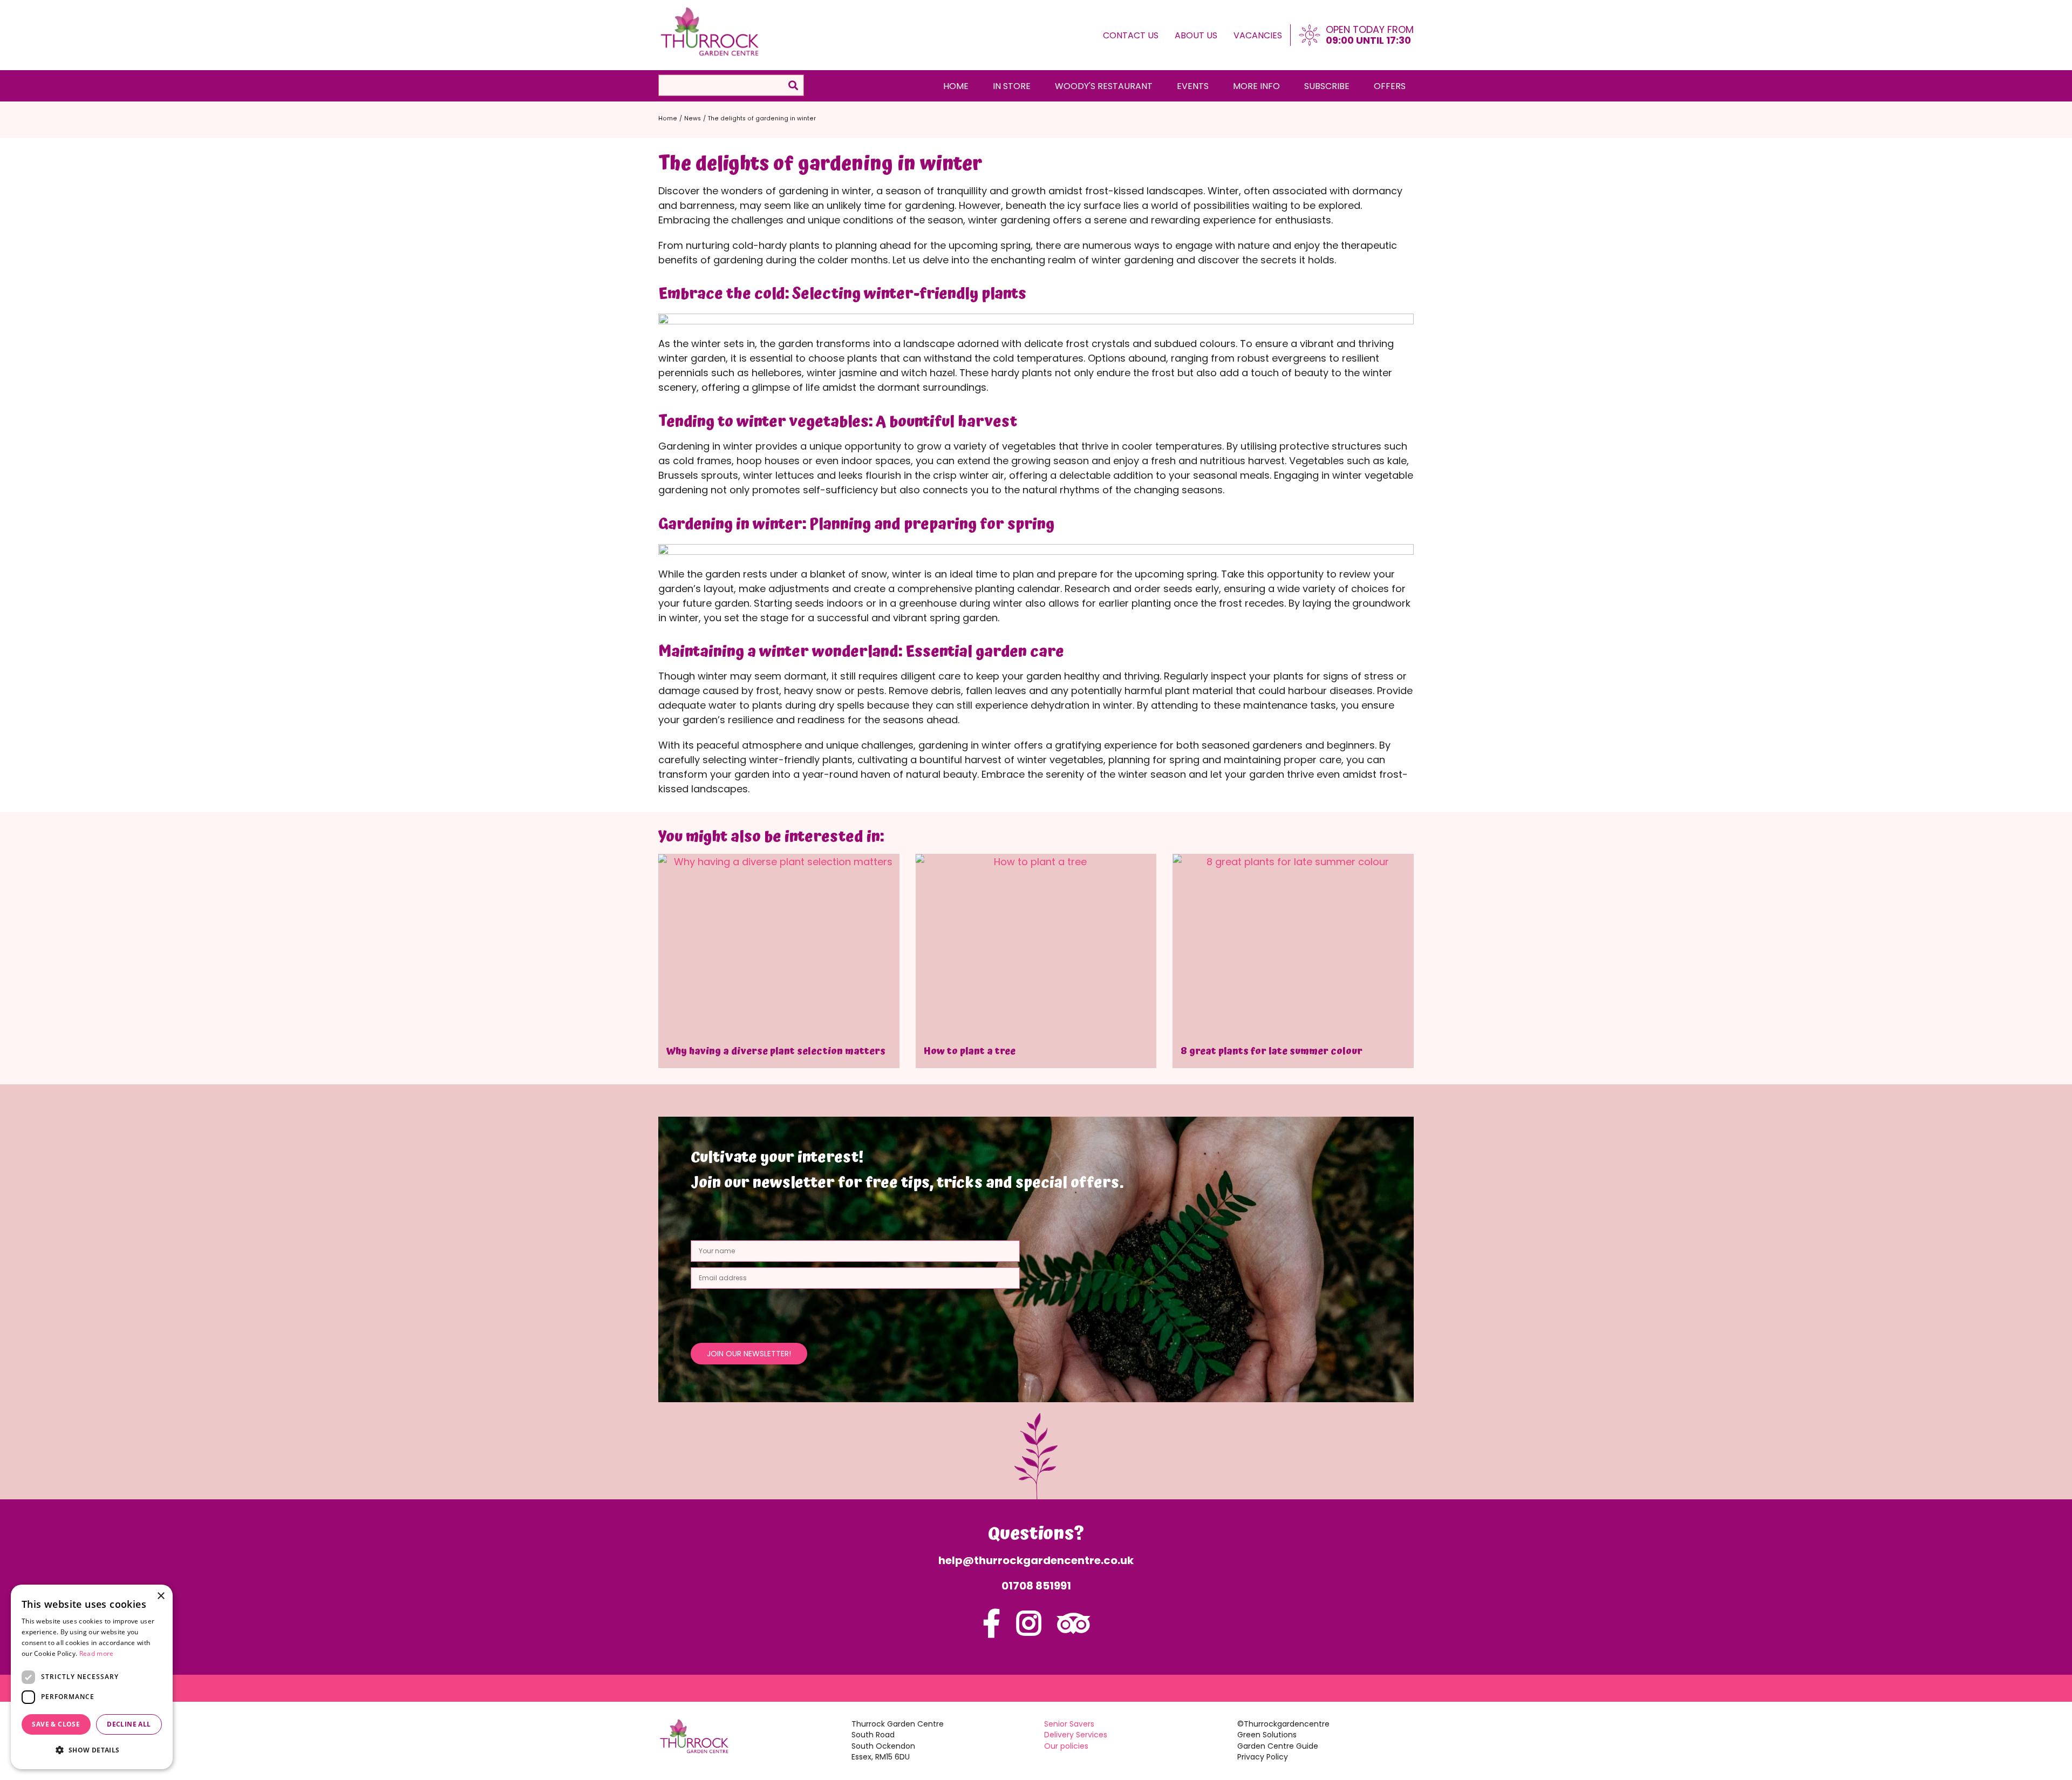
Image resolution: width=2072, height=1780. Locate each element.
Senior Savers (1069, 1724)
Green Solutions (1267, 1735)
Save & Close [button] (56, 1724)
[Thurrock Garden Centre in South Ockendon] (710, 32)
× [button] (161, 1596)
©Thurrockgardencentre (1283, 1724)
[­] (991, 1630)
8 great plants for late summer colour (1272, 1051)
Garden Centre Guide (1278, 1746)
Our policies (1066, 1746)
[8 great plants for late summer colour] (1293, 944)
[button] (92, 1750)
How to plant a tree (970, 1051)
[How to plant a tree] (1036, 944)
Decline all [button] (129, 1724)
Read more (97, 1653)
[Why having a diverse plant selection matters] (779, 944)
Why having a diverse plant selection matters (776, 1051)
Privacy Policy (1263, 1757)
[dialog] (92, 1677)
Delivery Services (1076, 1735)
